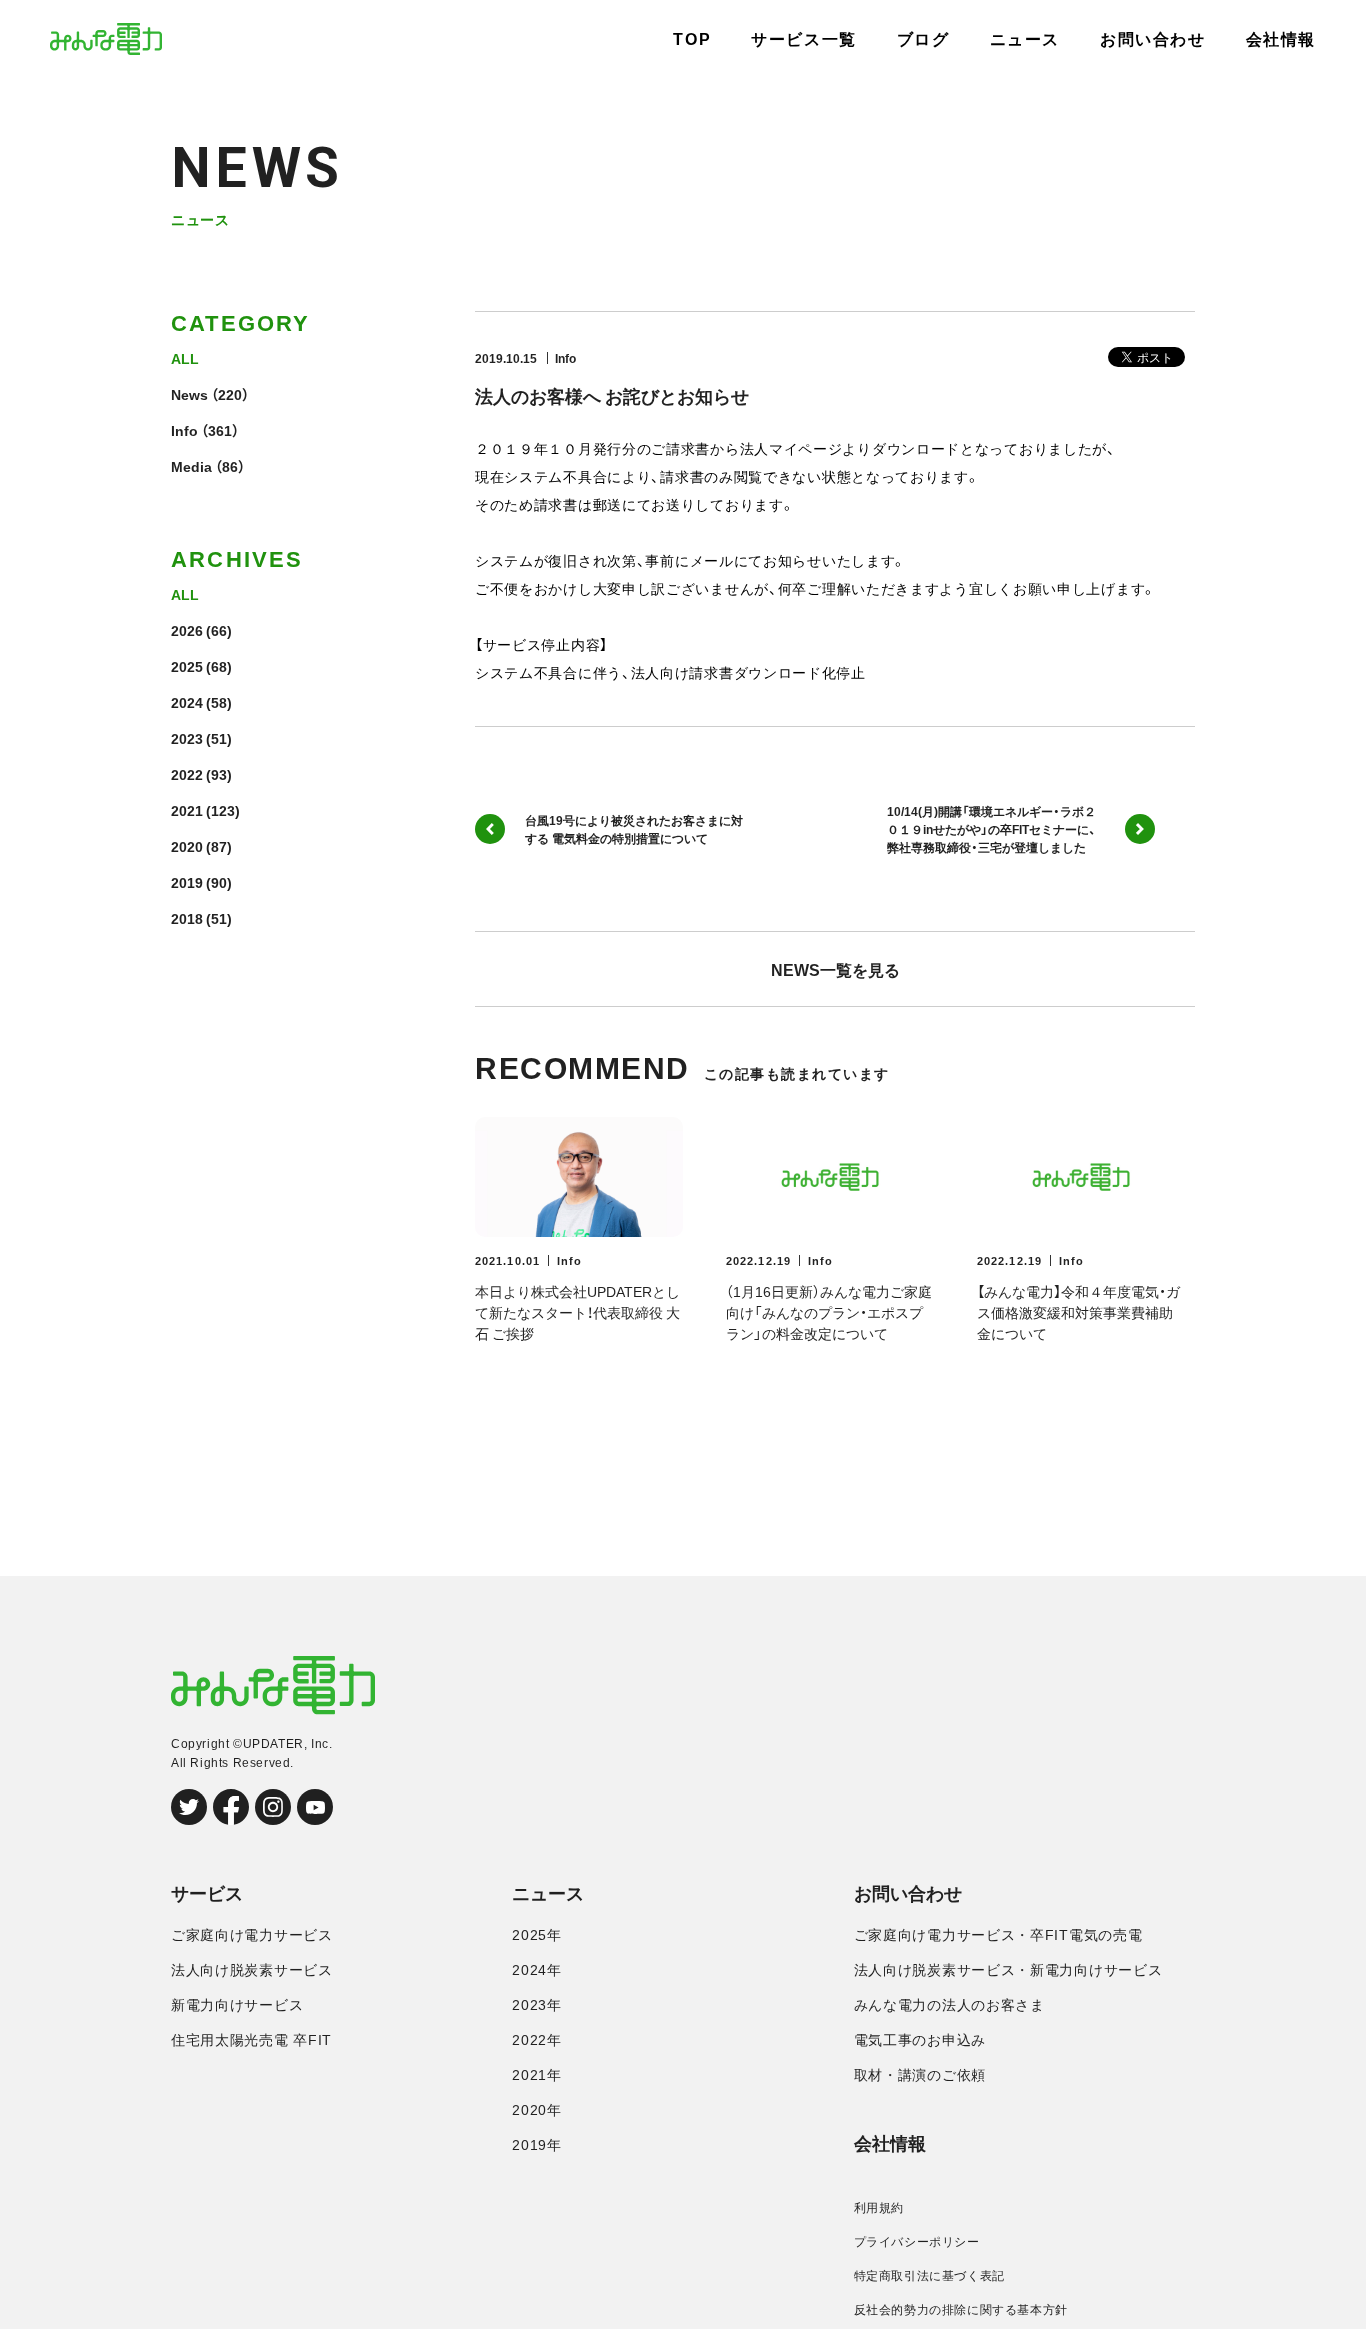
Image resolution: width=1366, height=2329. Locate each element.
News (189, 394)
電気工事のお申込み (920, 2040)
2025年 (537, 1935)
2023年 (537, 2005)
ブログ (923, 39)
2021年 (537, 2075)
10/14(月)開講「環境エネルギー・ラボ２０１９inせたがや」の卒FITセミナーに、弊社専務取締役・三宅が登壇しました (991, 829)
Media (191, 466)
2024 (187, 702)
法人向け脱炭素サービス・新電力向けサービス (1008, 1970)
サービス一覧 (804, 39)
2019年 (537, 2145)
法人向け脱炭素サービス (252, 1970)
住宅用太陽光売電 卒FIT (251, 2040)
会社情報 (1281, 39)
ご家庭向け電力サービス (252, 1935)
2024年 (537, 1970)
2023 (187, 738)
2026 (187, 630)
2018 (187, 918)
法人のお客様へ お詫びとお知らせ (612, 395)
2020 (187, 846)
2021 (187, 810)
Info (184, 430)
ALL (185, 358)
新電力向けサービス (237, 2005)
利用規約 (879, 2208)
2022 (187, 774)
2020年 (537, 2110)
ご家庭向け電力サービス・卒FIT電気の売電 (998, 1935)
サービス (207, 1894)
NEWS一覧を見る (835, 969)
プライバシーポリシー (917, 2242)
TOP (692, 39)
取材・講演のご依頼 (920, 2075)
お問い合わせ (1153, 39)
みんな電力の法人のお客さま (949, 2005)
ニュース (1025, 39)
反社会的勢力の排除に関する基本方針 (961, 2310)
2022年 (537, 2040)
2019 (187, 882)
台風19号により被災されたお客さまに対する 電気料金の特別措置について (634, 829)
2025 (187, 666)
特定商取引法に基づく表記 (929, 2276)
